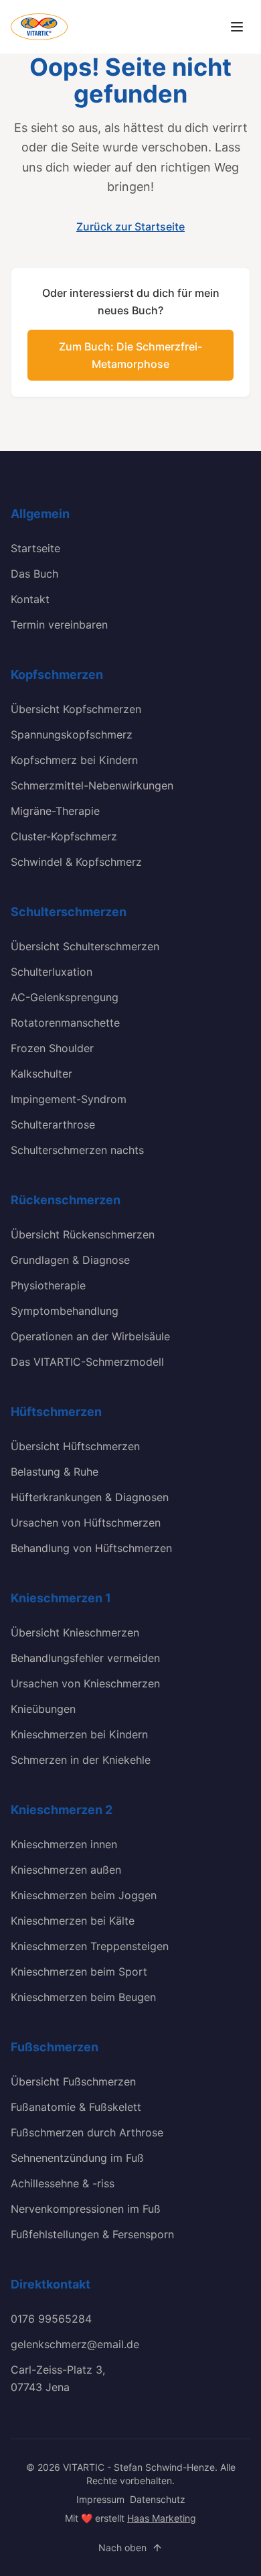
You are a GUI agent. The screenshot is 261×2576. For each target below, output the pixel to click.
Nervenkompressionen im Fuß (86, 2209)
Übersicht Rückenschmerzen (83, 1234)
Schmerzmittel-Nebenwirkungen (92, 785)
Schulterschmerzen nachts (77, 1150)
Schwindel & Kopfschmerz (76, 862)
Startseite (35, 548)
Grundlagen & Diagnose (70, 1260)
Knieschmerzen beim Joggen (84, 1895)
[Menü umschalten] (237, 27)
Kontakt (30, 599)
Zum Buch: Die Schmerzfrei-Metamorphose (130, 355)
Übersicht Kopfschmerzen (76, 709)
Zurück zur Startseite (130, 227)
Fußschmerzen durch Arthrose (87, 2132)
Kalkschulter (41, 1074)
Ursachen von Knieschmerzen (85, 1683)
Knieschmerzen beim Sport (79, 1972)
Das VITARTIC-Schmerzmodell (87, 1362)
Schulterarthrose (53, 1124)
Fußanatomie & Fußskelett (76, 2107)
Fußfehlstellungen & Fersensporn (92, 2234)
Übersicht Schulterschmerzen (85, 946)
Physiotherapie (48, 1285)
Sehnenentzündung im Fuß (77, 2158)
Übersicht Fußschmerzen (73, 2081)
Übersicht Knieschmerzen (75, 1632)
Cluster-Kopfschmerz (64, 836)
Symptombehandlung (65, 1311)
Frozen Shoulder (52, 1048)
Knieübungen (43, 1709)
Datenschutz (158, 2499)
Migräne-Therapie (55, 811)
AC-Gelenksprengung (65, 997)
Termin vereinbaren (59, 625)
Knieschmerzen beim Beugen (83, 1997)
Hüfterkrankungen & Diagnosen (90, 1497)
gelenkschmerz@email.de (75, 2344)
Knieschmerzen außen (66, 1870)
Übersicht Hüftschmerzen (75, 1446)
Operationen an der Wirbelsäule (90, 1336)
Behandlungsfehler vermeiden (85, 1658)
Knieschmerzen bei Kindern (79, 1734)
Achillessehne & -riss (63, 2183)
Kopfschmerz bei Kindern (74, 760)
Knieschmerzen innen (64, 1844)
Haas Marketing (162, 2518)
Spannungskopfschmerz (72, 734)
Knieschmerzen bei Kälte (73, 1921)
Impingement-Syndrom (69, 1099)
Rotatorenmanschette (65, 1023)
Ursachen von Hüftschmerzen (86, 1523)
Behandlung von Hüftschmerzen (91, 1548)
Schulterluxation (52, 972)
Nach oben (122, 2548)
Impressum (100, 2499)
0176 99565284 (51, 2319)
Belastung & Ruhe (55, 1472)
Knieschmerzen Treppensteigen (90, 1946)
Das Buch (34, 574)
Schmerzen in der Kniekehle (81, 1760)
